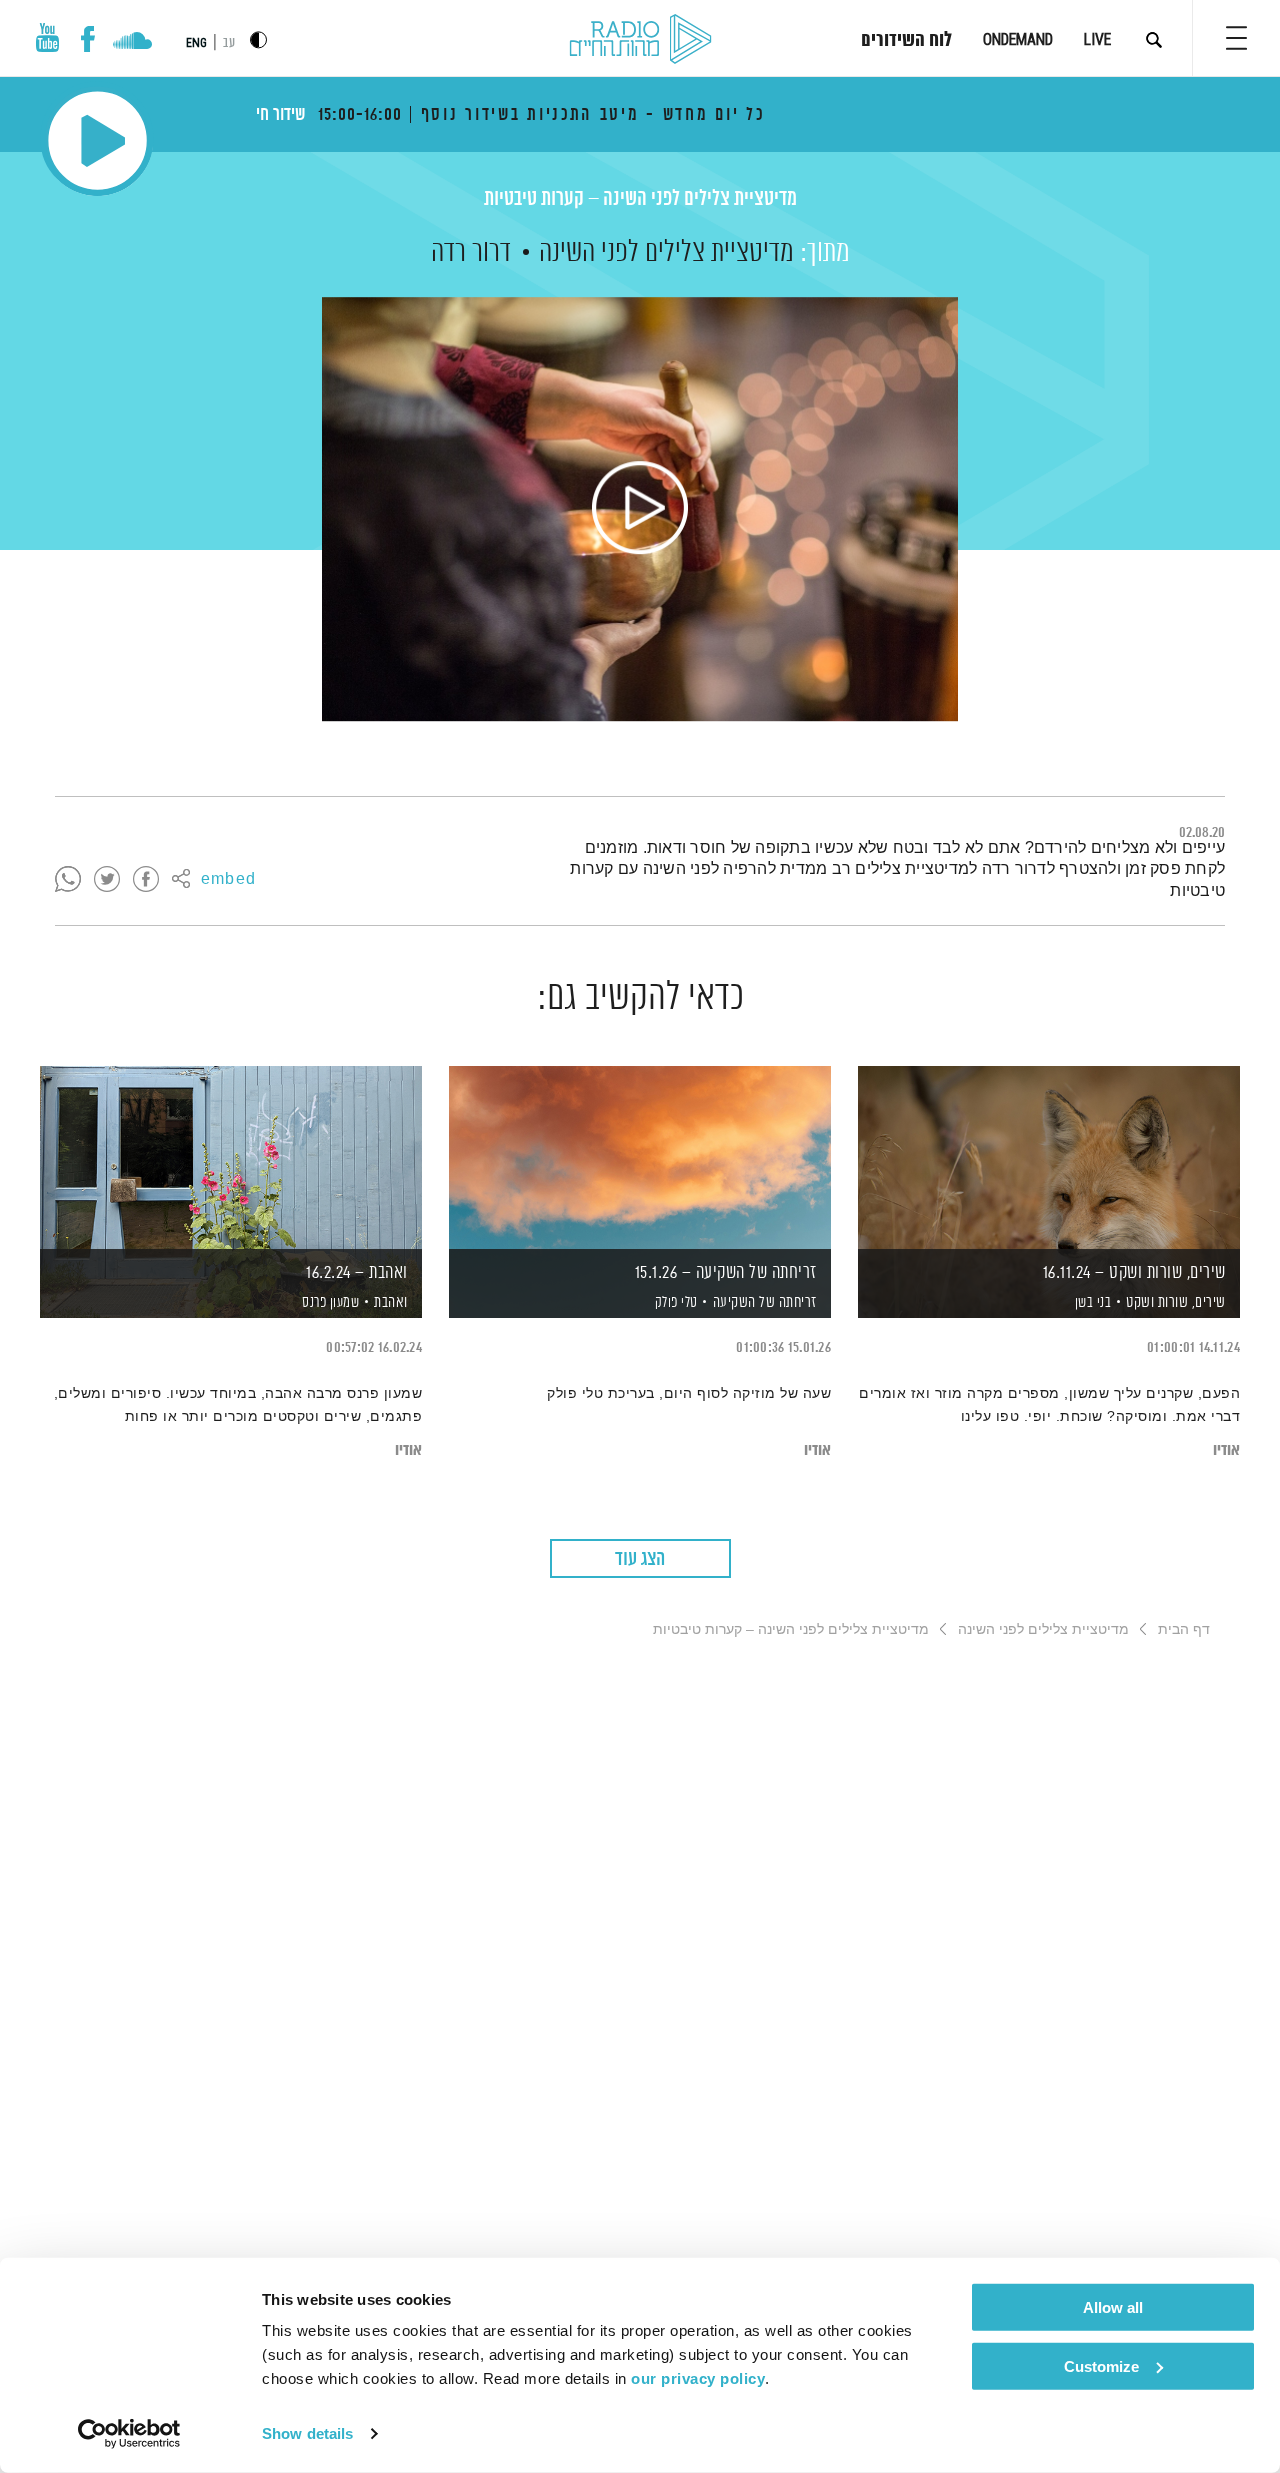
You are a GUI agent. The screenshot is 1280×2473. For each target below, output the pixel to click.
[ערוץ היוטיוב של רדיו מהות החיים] (48, 37)
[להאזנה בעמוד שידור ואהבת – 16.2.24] (231, 1157)
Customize (1101, 2365)
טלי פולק (674, 1303)
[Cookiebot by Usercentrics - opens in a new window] (129, 2434)
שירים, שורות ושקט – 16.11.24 (1134, 1273)
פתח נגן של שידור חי (97, 140)
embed (228, 880)
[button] (1236, 38)
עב (229, 43)
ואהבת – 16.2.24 (357, 1273)
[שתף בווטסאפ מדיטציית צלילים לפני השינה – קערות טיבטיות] (68, 880)
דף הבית (1184, 1629)
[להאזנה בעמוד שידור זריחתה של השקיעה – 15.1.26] (640, 1157)
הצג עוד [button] (640, 1559)
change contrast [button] (258, 39)
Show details (307, 2433)
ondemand (1018, 39)
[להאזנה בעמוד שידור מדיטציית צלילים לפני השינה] (640, 509)
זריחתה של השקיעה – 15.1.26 (726, 1273)
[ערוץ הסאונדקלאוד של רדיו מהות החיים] (132, 43)
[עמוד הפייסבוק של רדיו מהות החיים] (87, 39)
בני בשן (1091, 1303)
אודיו (1226, 1450)
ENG (196, 43)
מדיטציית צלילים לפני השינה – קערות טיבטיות (640, 199)
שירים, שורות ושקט (1176, 1302)
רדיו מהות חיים (640, 40)
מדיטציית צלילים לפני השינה (666, 253)
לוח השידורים (906, 41)
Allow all (1113, 2307)
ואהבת (391, 1302)
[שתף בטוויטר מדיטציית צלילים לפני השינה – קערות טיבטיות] (107, 880)
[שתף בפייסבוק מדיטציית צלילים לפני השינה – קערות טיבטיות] (146, 880)
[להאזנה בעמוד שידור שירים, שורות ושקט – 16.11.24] (1049, 1157)
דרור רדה (471, 253)
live (1097, 39)
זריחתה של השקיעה (765, 1302)
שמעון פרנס (329, 1303)
